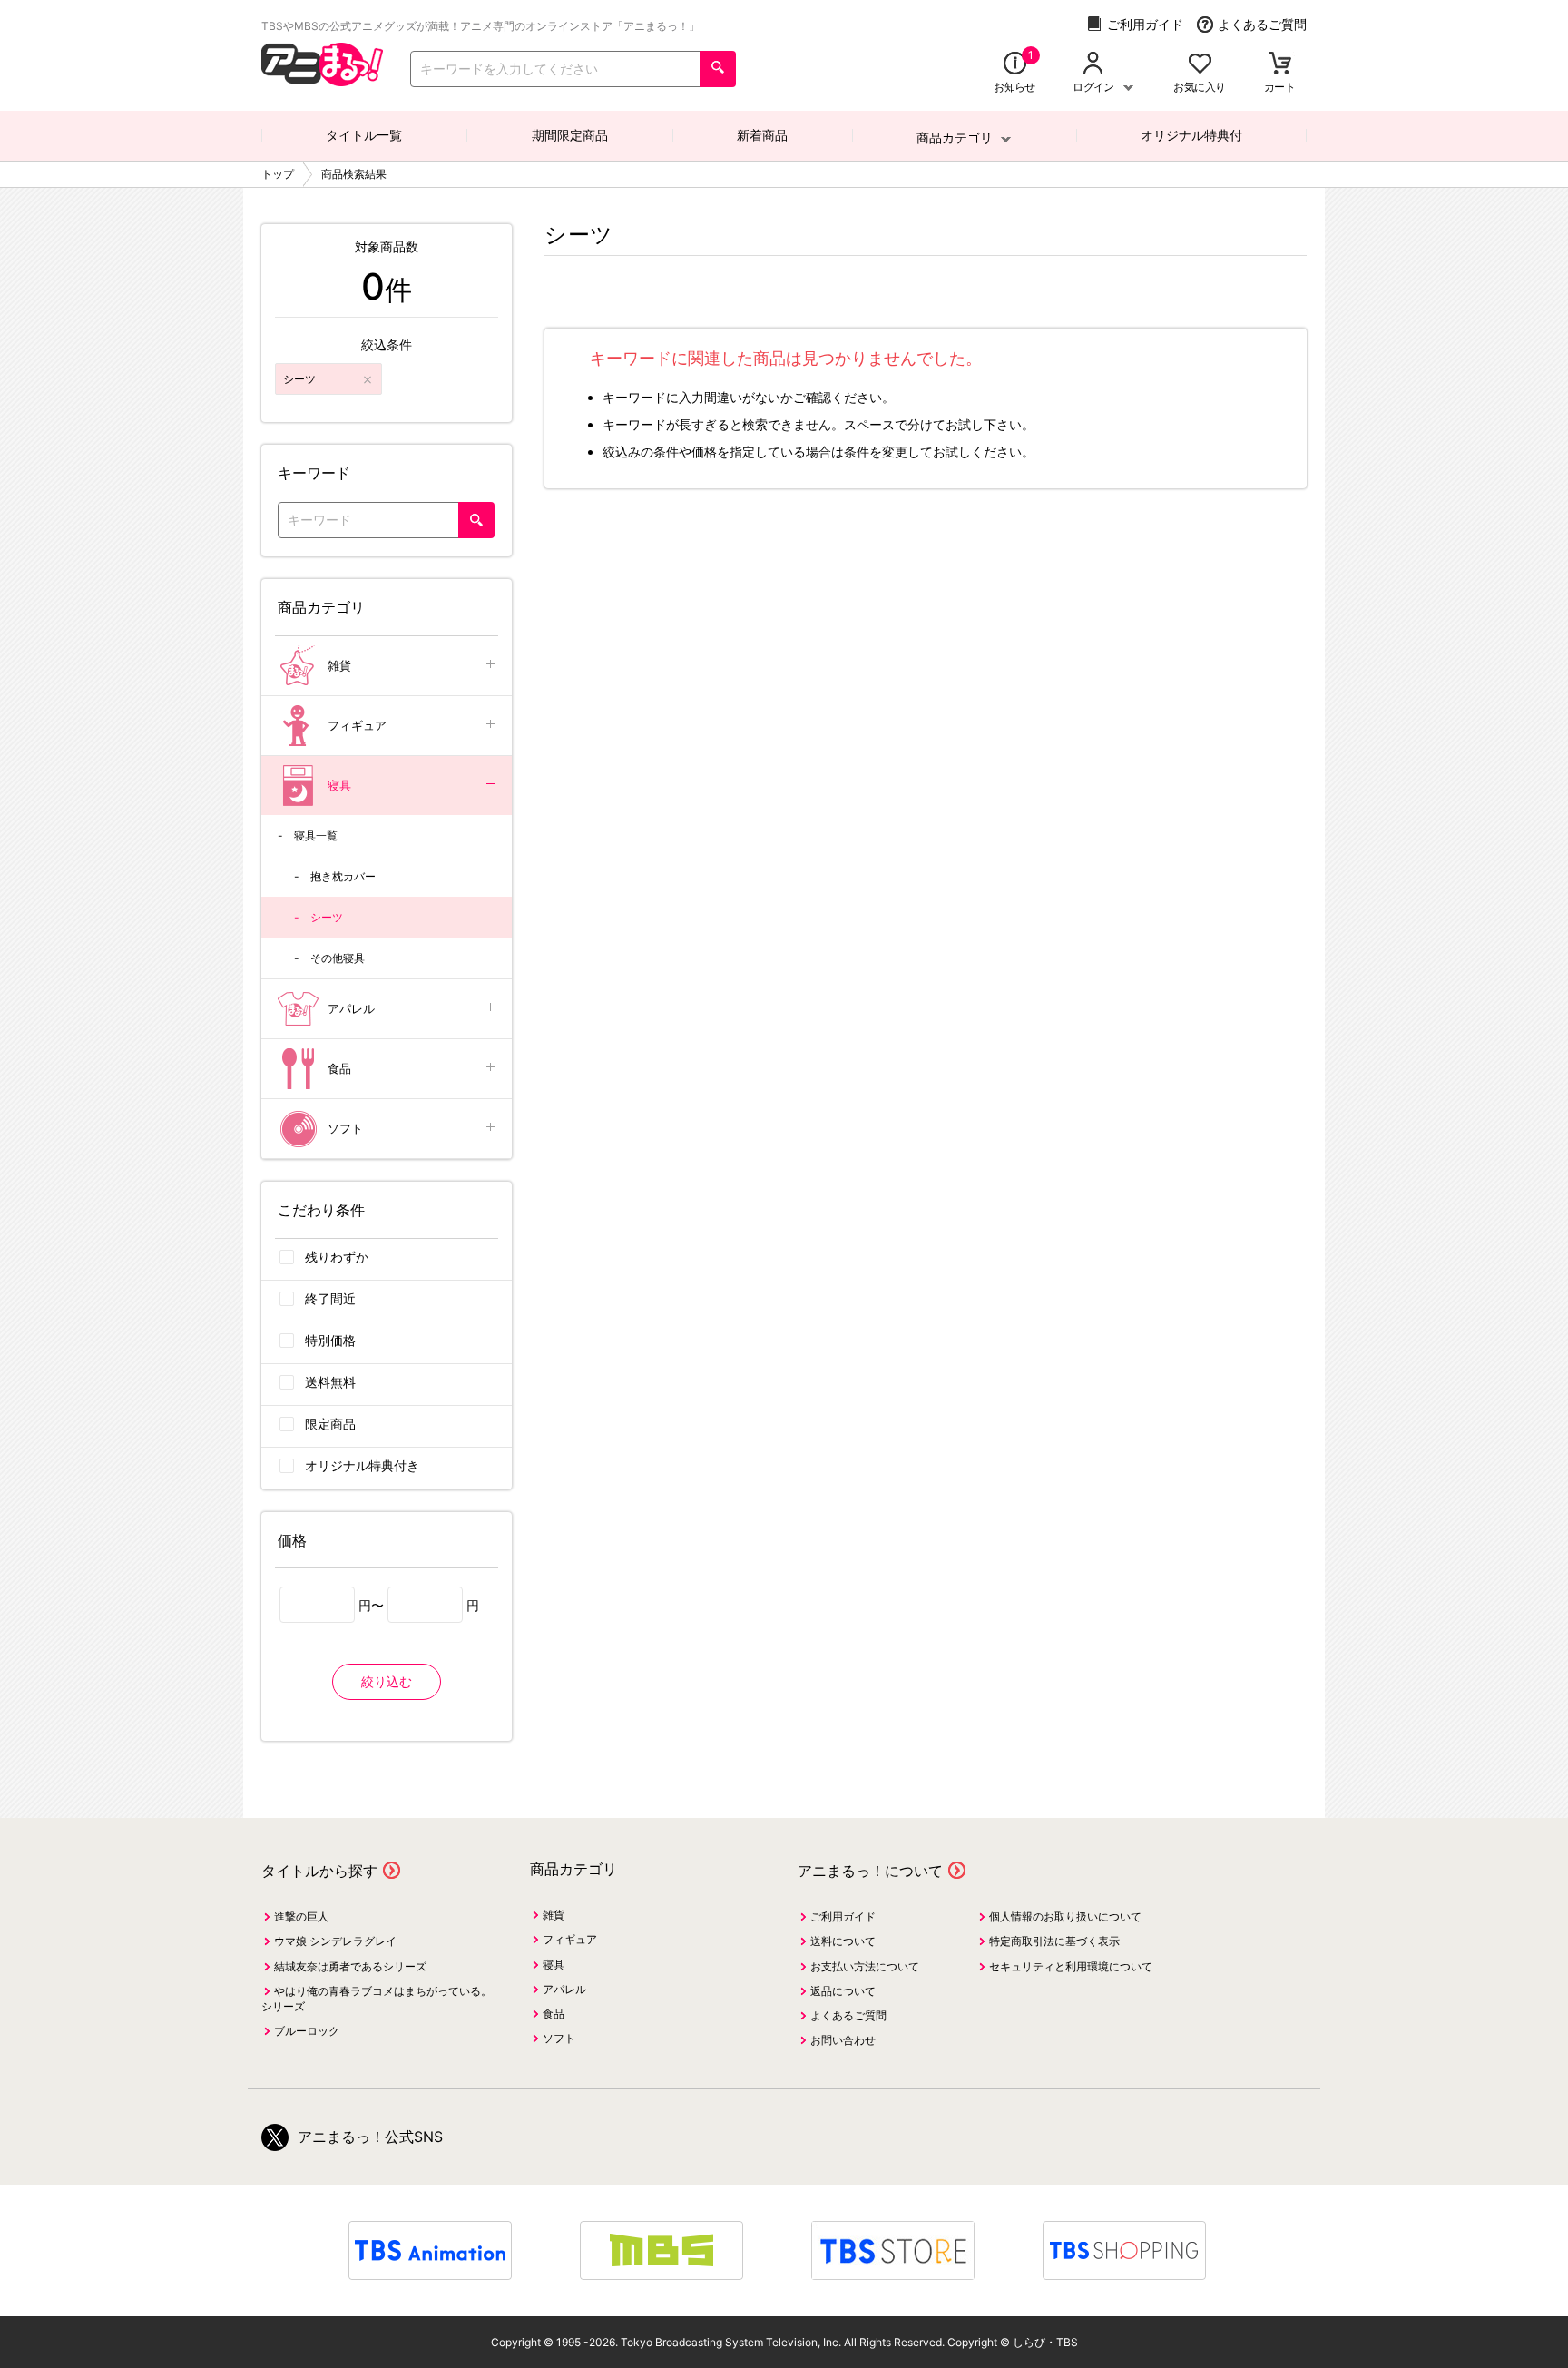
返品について (843, 1991)
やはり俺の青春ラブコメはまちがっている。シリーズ (377, 1999)
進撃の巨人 (301, 1916)
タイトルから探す (319, 1871)
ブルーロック (307, 2031)
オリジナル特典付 (1191, 135)
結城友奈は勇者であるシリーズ (350, 1966)
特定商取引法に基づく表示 (1054, 1941)
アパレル (351, 1008)
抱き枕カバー (343, 876)
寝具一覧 (316, 835)
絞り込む (387, 1681)
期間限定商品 (570, 135)
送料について (843, 1941)
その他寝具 (338, 958)
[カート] (1280, 65)
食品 (339, 1068)
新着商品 (762, 135)
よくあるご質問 (1262, 24)
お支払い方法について (865, 1966)
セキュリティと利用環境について (1071, 1966)
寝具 (339, 785)
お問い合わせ (843, 2040)
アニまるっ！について (870, 1871)
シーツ (327, 917)
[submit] (718, 69)
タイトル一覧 (364, 135)
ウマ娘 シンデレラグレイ (335, 1941)
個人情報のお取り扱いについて (1065, 1916)
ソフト (345, 1128)
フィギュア (357, 725)
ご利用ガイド (1145, 24)
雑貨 (339, 665)
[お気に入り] (1200, 65)
